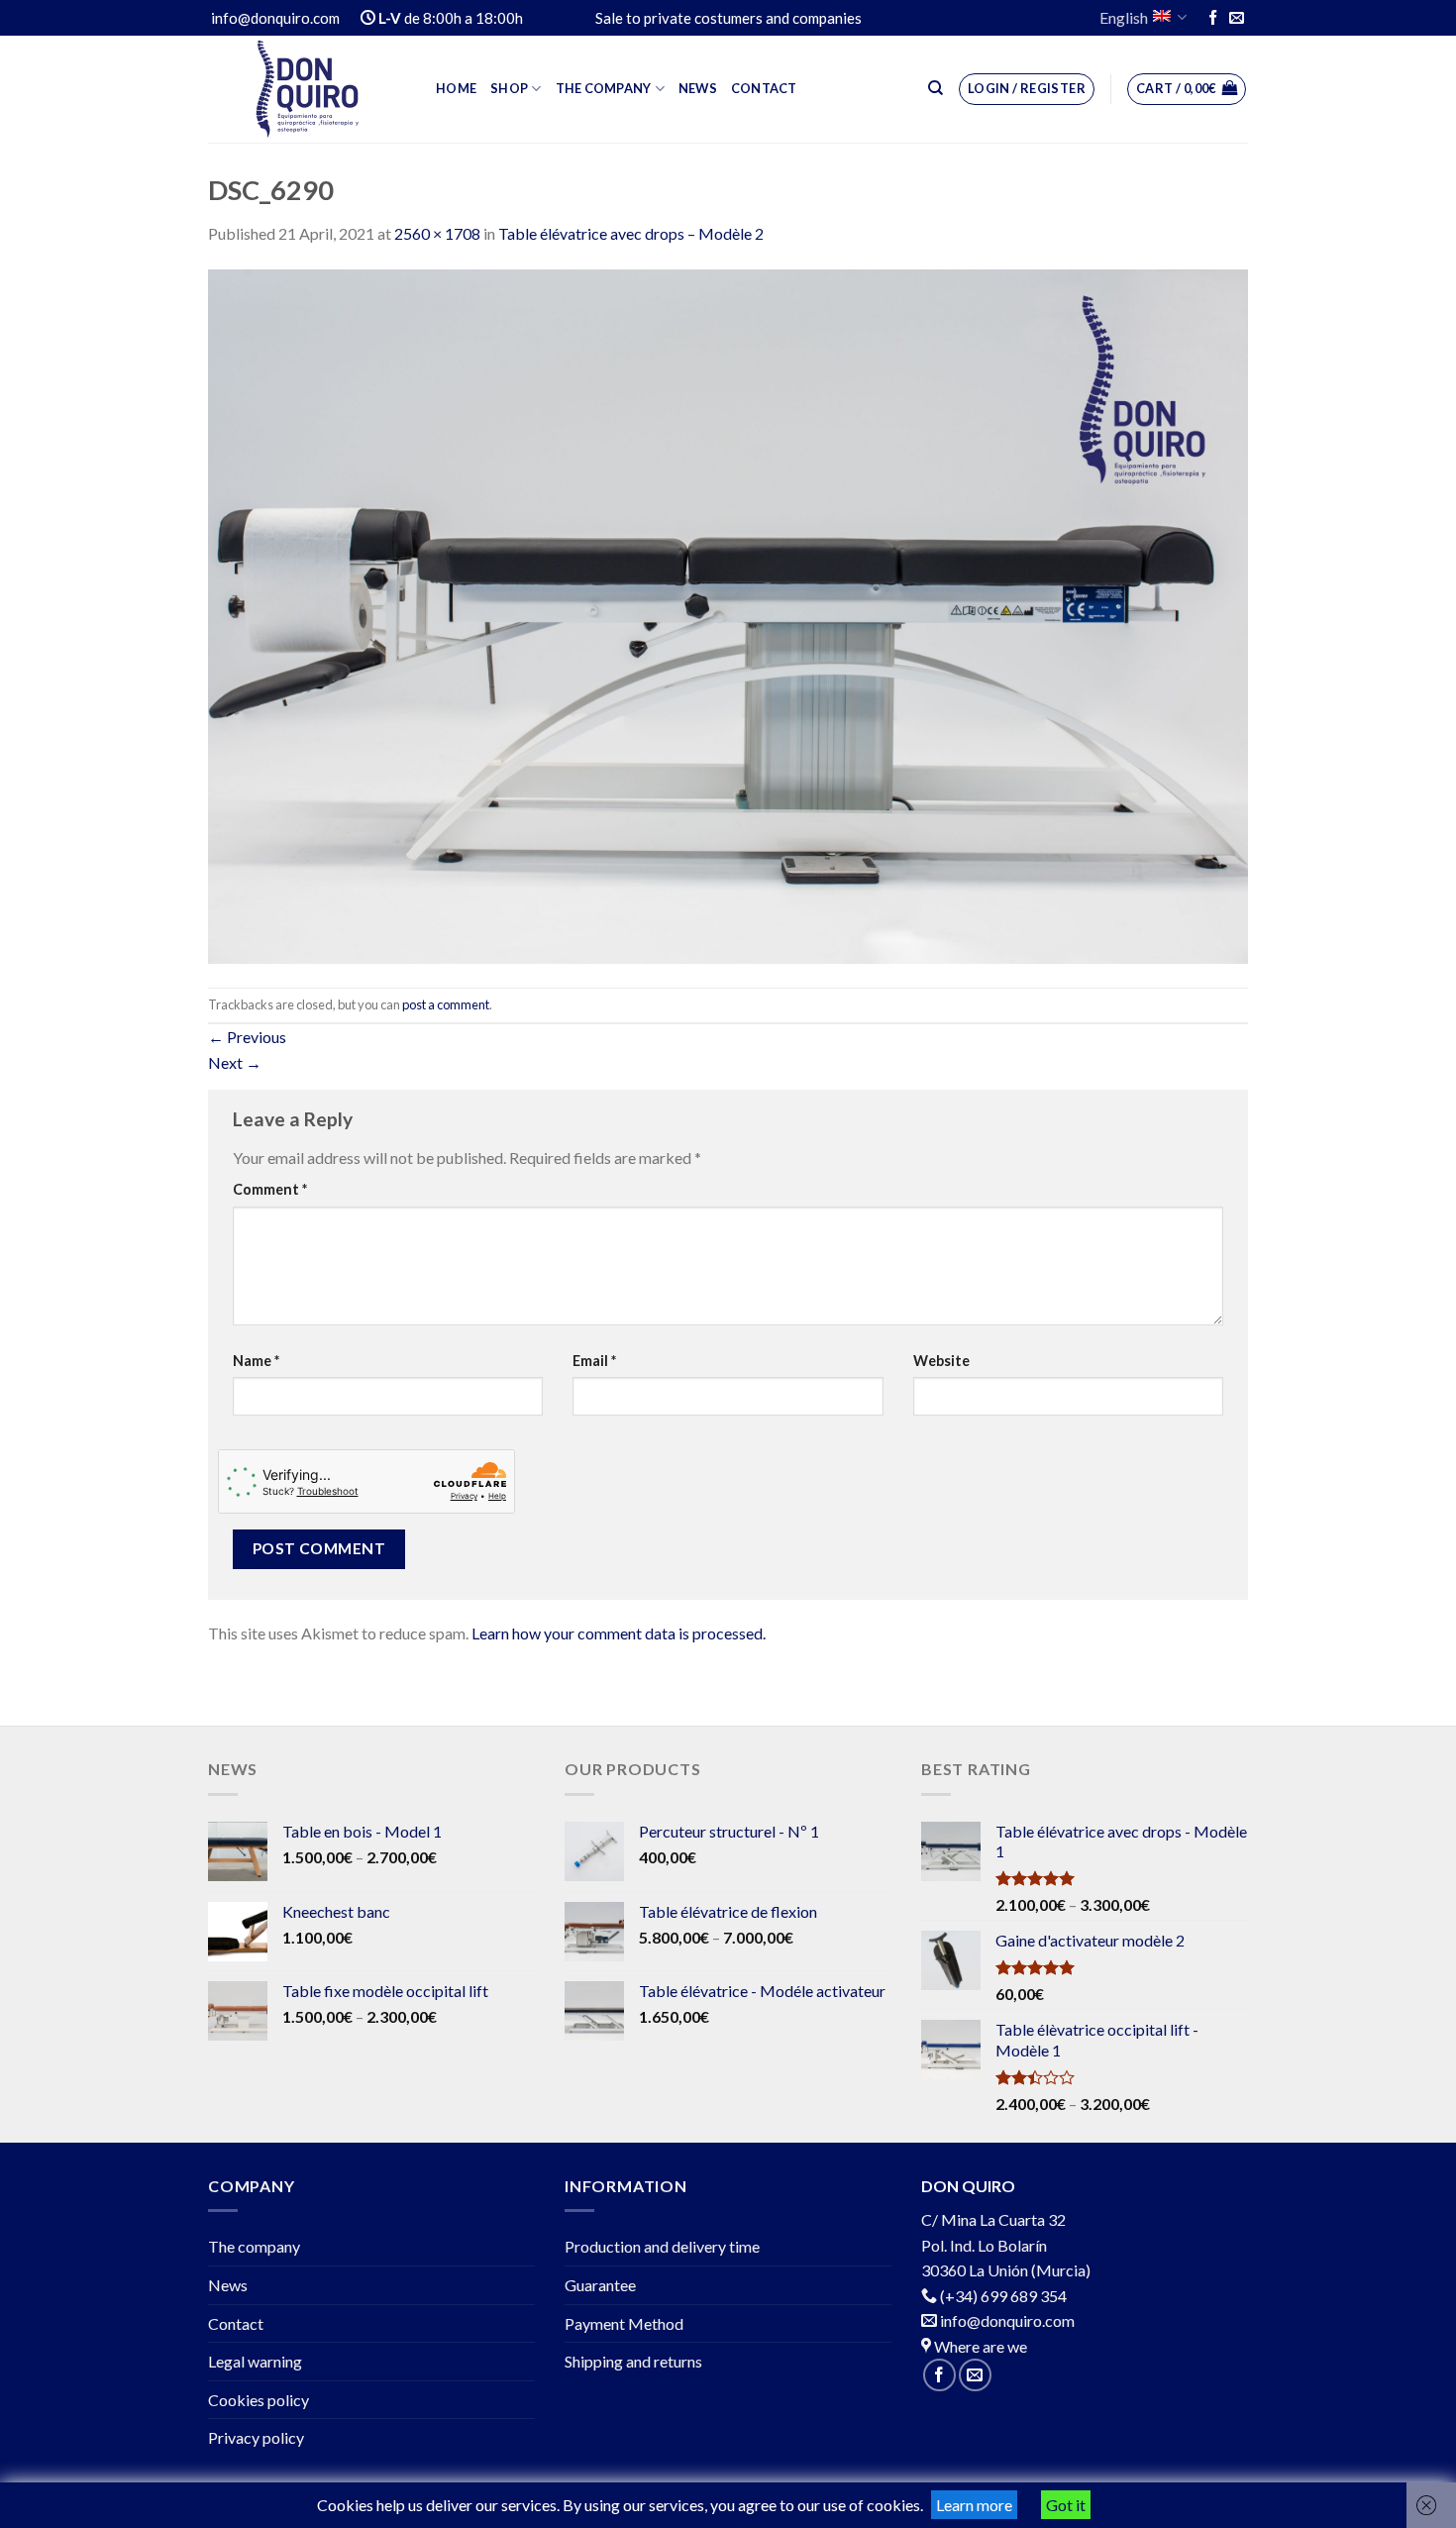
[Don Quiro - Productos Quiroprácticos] (307, 89)
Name (256, 1361)
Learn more (974, 2505)
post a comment (446, 1004)
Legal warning (255, 2361)
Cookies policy (259, 2400)
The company (604, 88)
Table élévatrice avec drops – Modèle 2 (631, 233)
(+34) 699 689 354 (1003, 2296)
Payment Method (624, 2323)
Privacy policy (256, 2437)
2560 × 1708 (437, 233)
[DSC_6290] (728, 614)
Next (235, 1062)
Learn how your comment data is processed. (619, 1633)
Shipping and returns (633, 2361)
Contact (764, 88)
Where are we (979, 2346)
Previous (247, 1037)
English (1124, 17)
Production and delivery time (662, 2246)
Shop (509, 88)
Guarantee (600, 2285)
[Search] (936, 88)
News (698, 88)
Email (594, 1361)
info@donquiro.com (1006, 2320)
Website (941, 1361)
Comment (270, 1189)
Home (456, 88)
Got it (1066, 2505)
